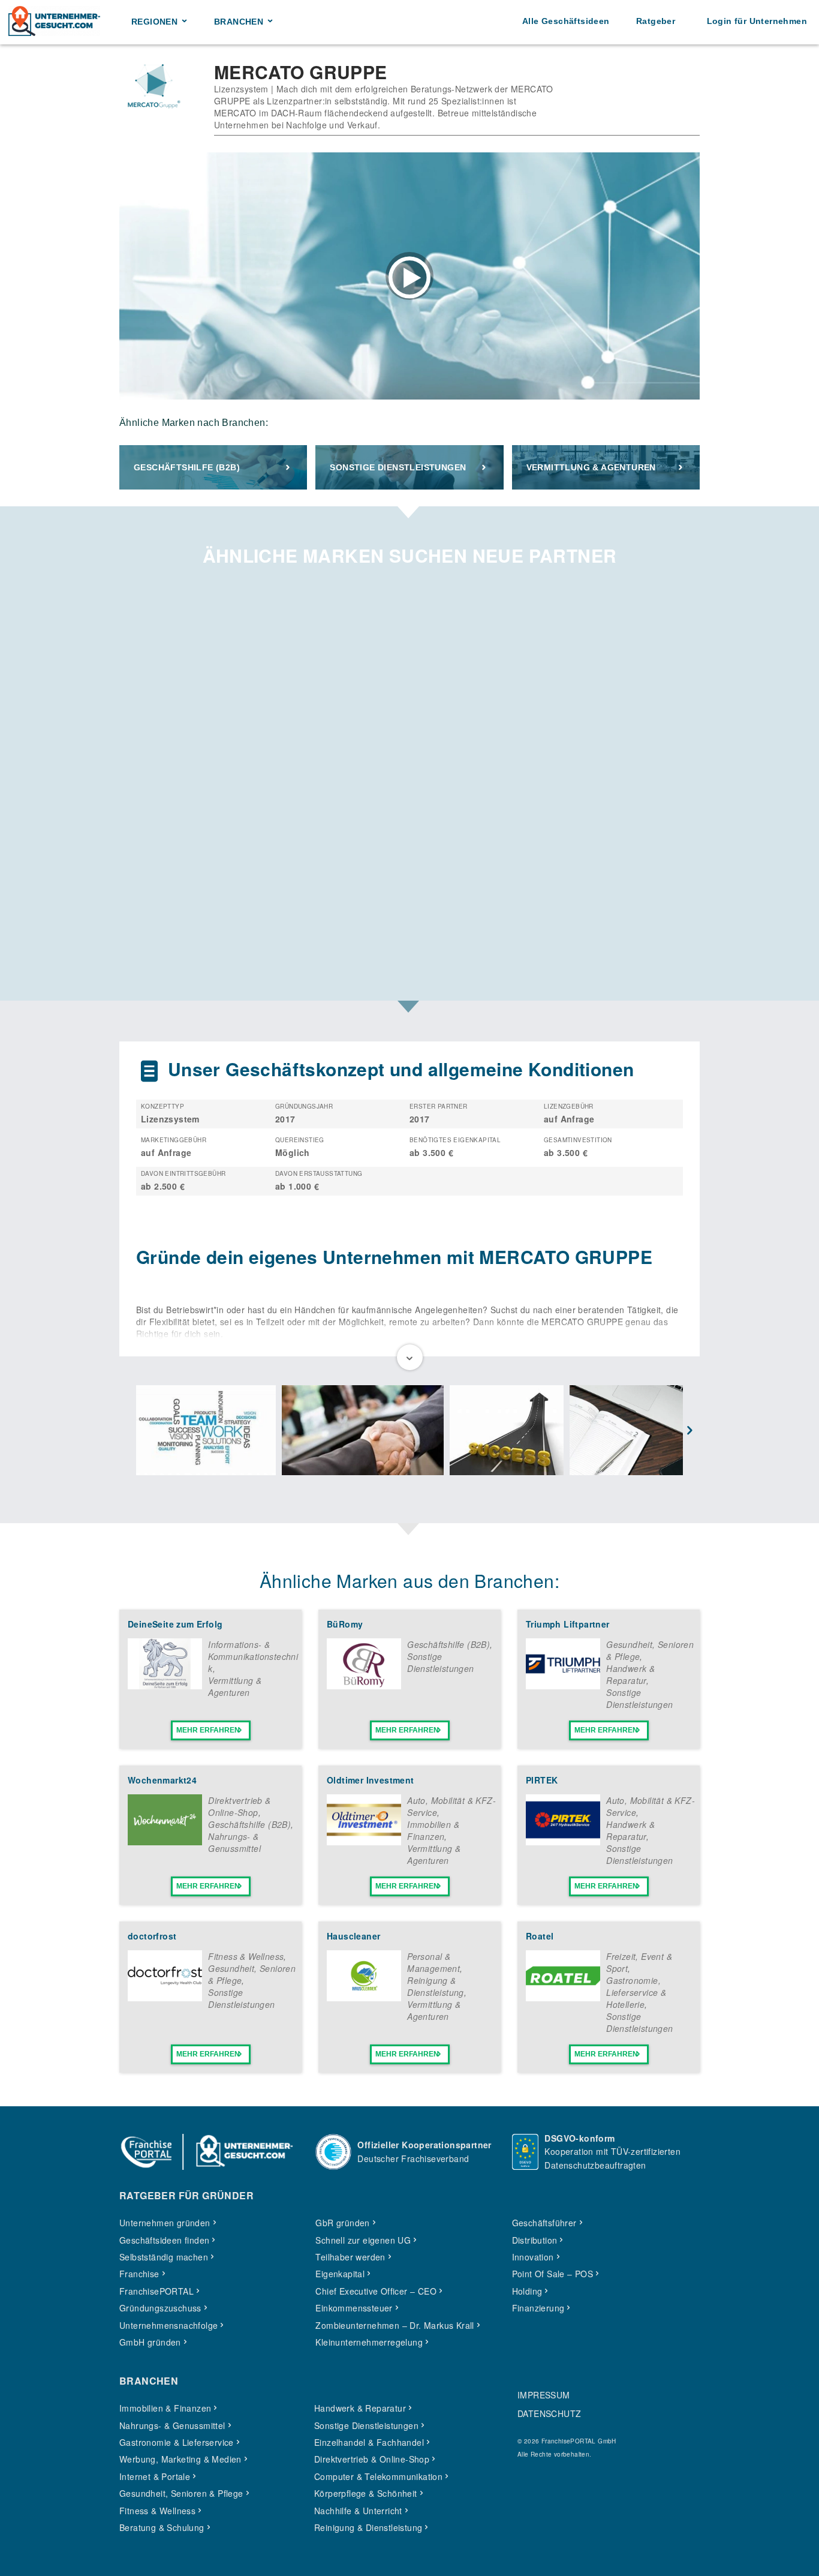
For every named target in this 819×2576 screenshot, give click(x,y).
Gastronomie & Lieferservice (177, 2442)
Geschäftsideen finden (164, 2240)
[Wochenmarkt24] (165, 1842)
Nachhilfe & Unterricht (358, 2511)
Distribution (535, 2240)
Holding (527, 2291)
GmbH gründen (150, 2342)
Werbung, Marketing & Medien (180, 2459)
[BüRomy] (364, 1686)
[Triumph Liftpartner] (563, 1686)
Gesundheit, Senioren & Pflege (181, 2493)
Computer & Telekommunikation (378, 2476)
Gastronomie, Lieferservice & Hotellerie (636, 1992)
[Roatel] (563, 1998)
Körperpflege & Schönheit (366, 2493)
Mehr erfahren (208, 1730)
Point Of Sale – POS (553, 2274)
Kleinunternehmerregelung (369, 2342)
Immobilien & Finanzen (433, 1830)
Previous (129, 1431)
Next (690, 1431)
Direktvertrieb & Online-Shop (239, 1806)
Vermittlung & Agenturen (591, 467)
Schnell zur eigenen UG (363, 2240)
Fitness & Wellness (246, 1956)
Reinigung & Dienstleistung (436, 1986)
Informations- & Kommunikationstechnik (253, 1656)
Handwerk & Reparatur (630, 1674)
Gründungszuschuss (160, 2308)
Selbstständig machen (164, 2257)
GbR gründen (342, 2223)
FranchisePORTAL (156, 2291)
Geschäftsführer (544, 2223)
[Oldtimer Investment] (364, 1842)
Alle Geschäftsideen (566, 21)
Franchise (139, 2274)
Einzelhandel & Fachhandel (369, 2442)
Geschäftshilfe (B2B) (187, 467)
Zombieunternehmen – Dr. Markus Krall (395, 2325)
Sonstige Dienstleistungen (398, 467)
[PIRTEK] (563, 1842)
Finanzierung (538, 2308)
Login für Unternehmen (757, 21)
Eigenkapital (340, 2274)
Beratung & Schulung (162, 2527)
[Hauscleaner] (364, 1998)
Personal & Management (433, 1962)
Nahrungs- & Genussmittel (234, 1842)
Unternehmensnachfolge (168, 2325)
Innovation (533, 2257)
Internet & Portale (155, 2476)
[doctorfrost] (165, 1998)
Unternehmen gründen (165, 2223)
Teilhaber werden (350, 2257)
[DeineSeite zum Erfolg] (165, 1686)
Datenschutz (549, 2413)
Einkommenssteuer (354, 2308)
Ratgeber (656, 21)
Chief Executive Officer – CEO (376, 2291)
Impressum (544, 2395)
